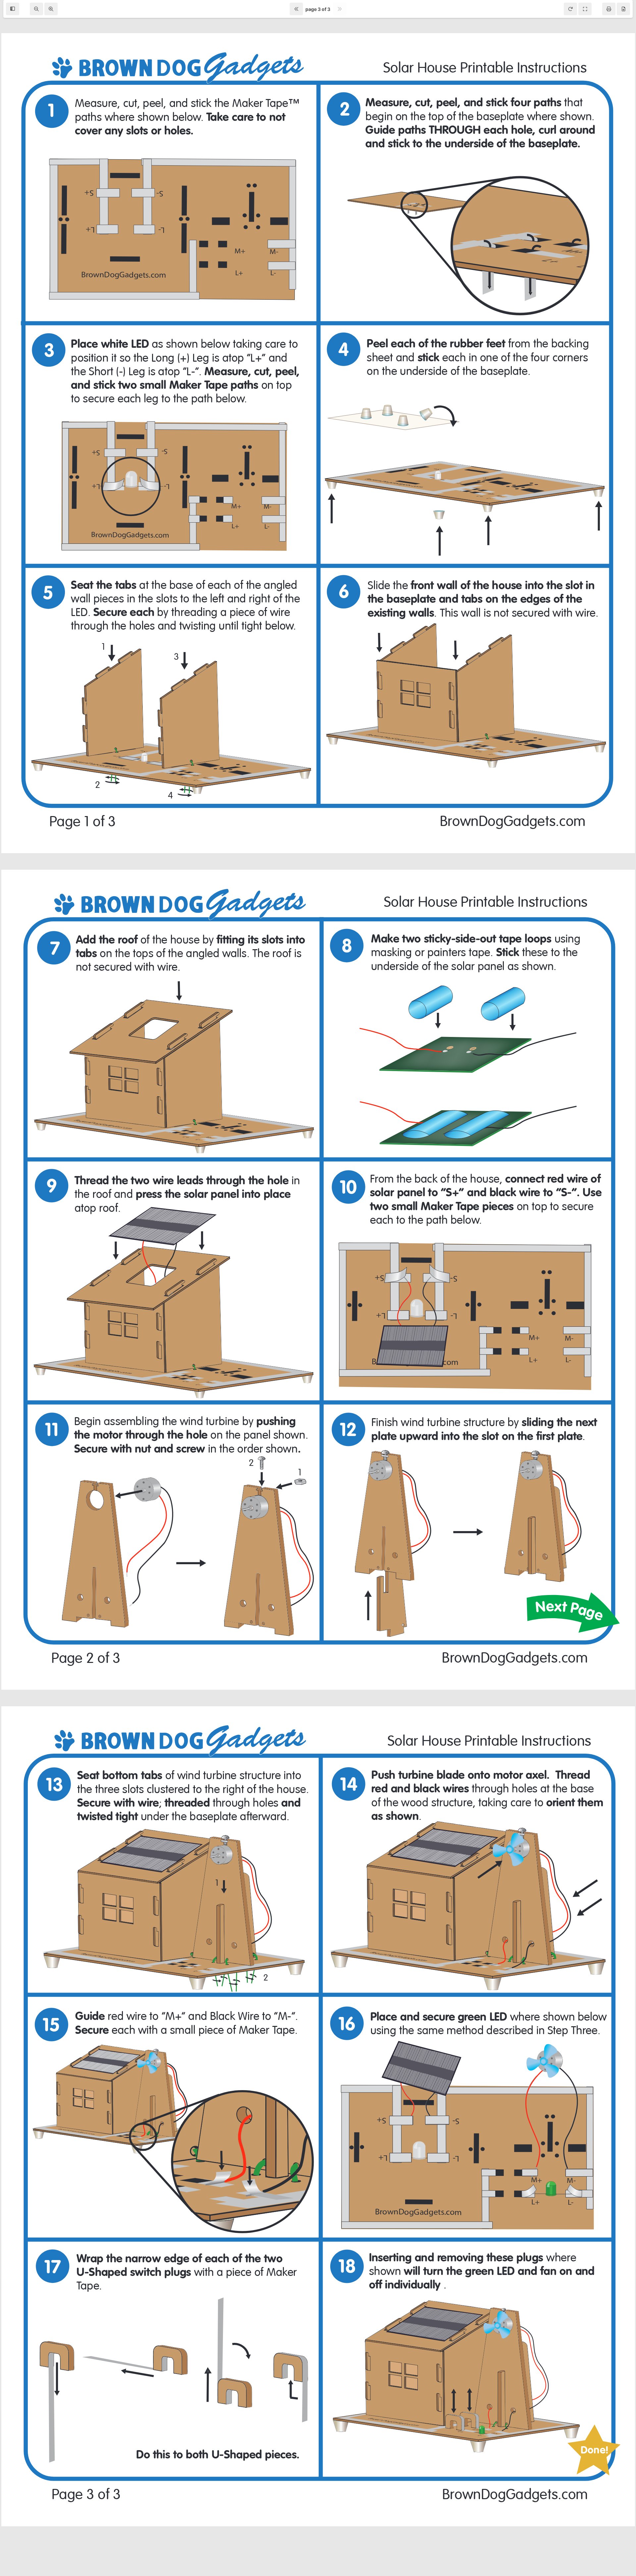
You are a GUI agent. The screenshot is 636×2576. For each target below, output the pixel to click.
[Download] (623, 9)
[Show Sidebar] (13, 9)
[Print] (609, 9)
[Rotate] (570, 9)
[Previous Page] (296, 9)
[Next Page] (340, 9)
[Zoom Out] (36, 9)
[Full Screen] (585, 9)
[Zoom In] (51, 9)
